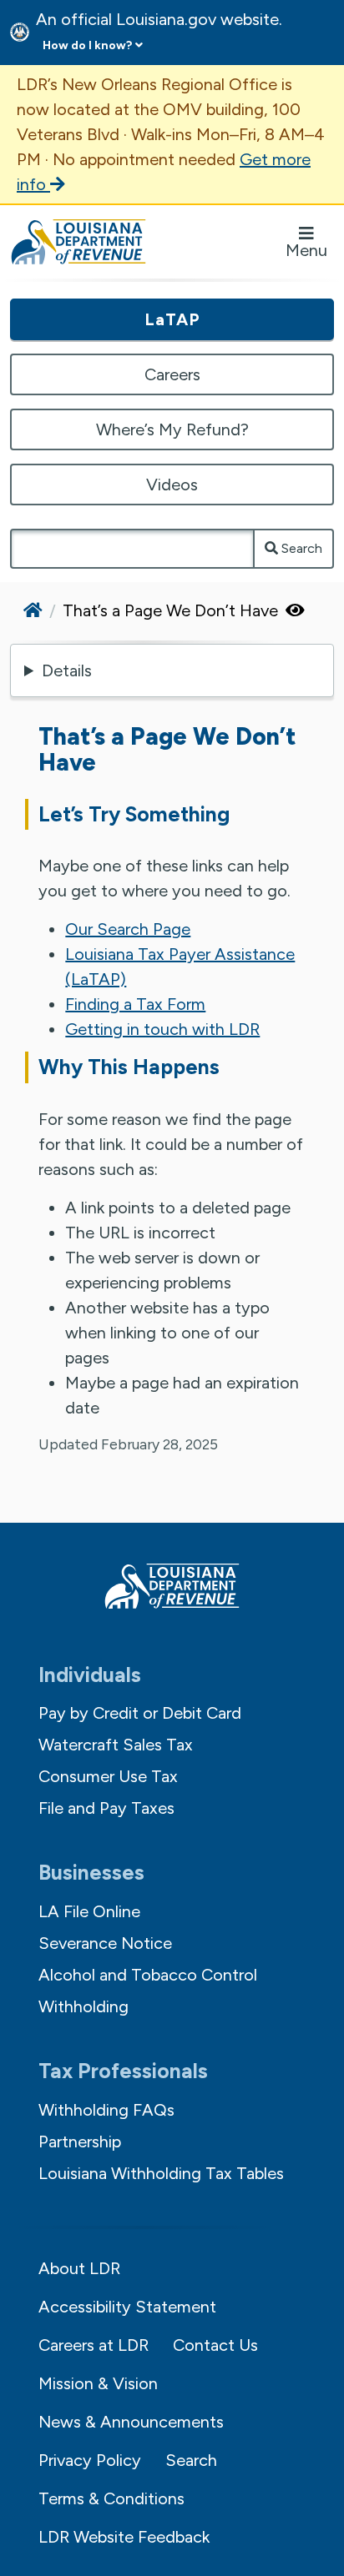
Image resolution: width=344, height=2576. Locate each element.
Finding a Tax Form (135, 1004)
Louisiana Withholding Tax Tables (161, 2173)
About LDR (79, 2268)
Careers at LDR (94, 2345)
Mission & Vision (98, 2383)
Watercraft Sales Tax (116, 1745)
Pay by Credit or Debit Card (140, 1713)
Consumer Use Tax (108, 1776)
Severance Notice (105, 1943)
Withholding (83, 2006)
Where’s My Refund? (172, 429)
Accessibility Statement (127, 2307)
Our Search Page (128, 929)
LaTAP (172, 319)
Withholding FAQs (106, 2110)
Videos (172, 485)
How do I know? (87, 45)
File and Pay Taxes (106, 1808)
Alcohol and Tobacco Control (148, 1975)
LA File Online (89, 1911)
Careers (172, 374)
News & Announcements (131, 2422)
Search (300, 548)
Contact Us (215, 2345)
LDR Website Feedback (124, 2537)
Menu (306, 250)
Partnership (80, 2142)
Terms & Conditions (111, 2498)
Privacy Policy (90, 2460)
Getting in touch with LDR (162, 1029)
